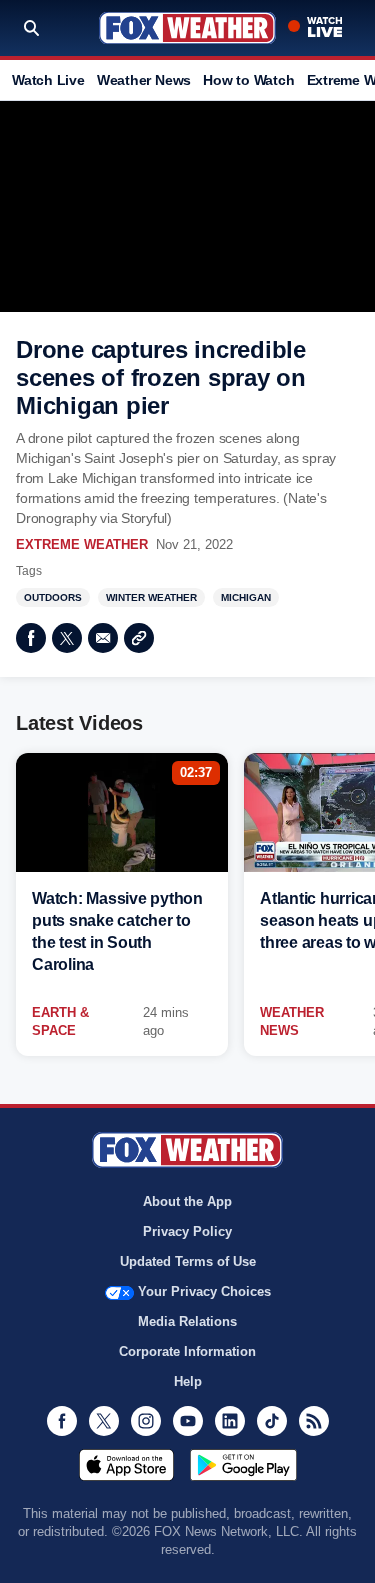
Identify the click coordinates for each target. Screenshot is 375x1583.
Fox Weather (187, 28)
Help (188, 1381)
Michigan (246, 597)
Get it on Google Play (243, 1465)
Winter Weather (151, 597)
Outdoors (53, 597)
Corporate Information (187, 1351)
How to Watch (248, 80)
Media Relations (187, 1321)
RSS (314, 1421)
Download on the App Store (126, 1465)
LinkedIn (230, 1421)
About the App (187, 1201)
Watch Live (48, 80)
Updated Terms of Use (188, 1261)
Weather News (144, 80)
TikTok (272, 1421)
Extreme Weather (82, 544)
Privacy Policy (187, 1231)
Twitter (67, 638)
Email (103, 638)
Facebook (31, 638)
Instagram (146, 1421)
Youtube (188, 1421)
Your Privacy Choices (204, 1291)
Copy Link (139, 638)
